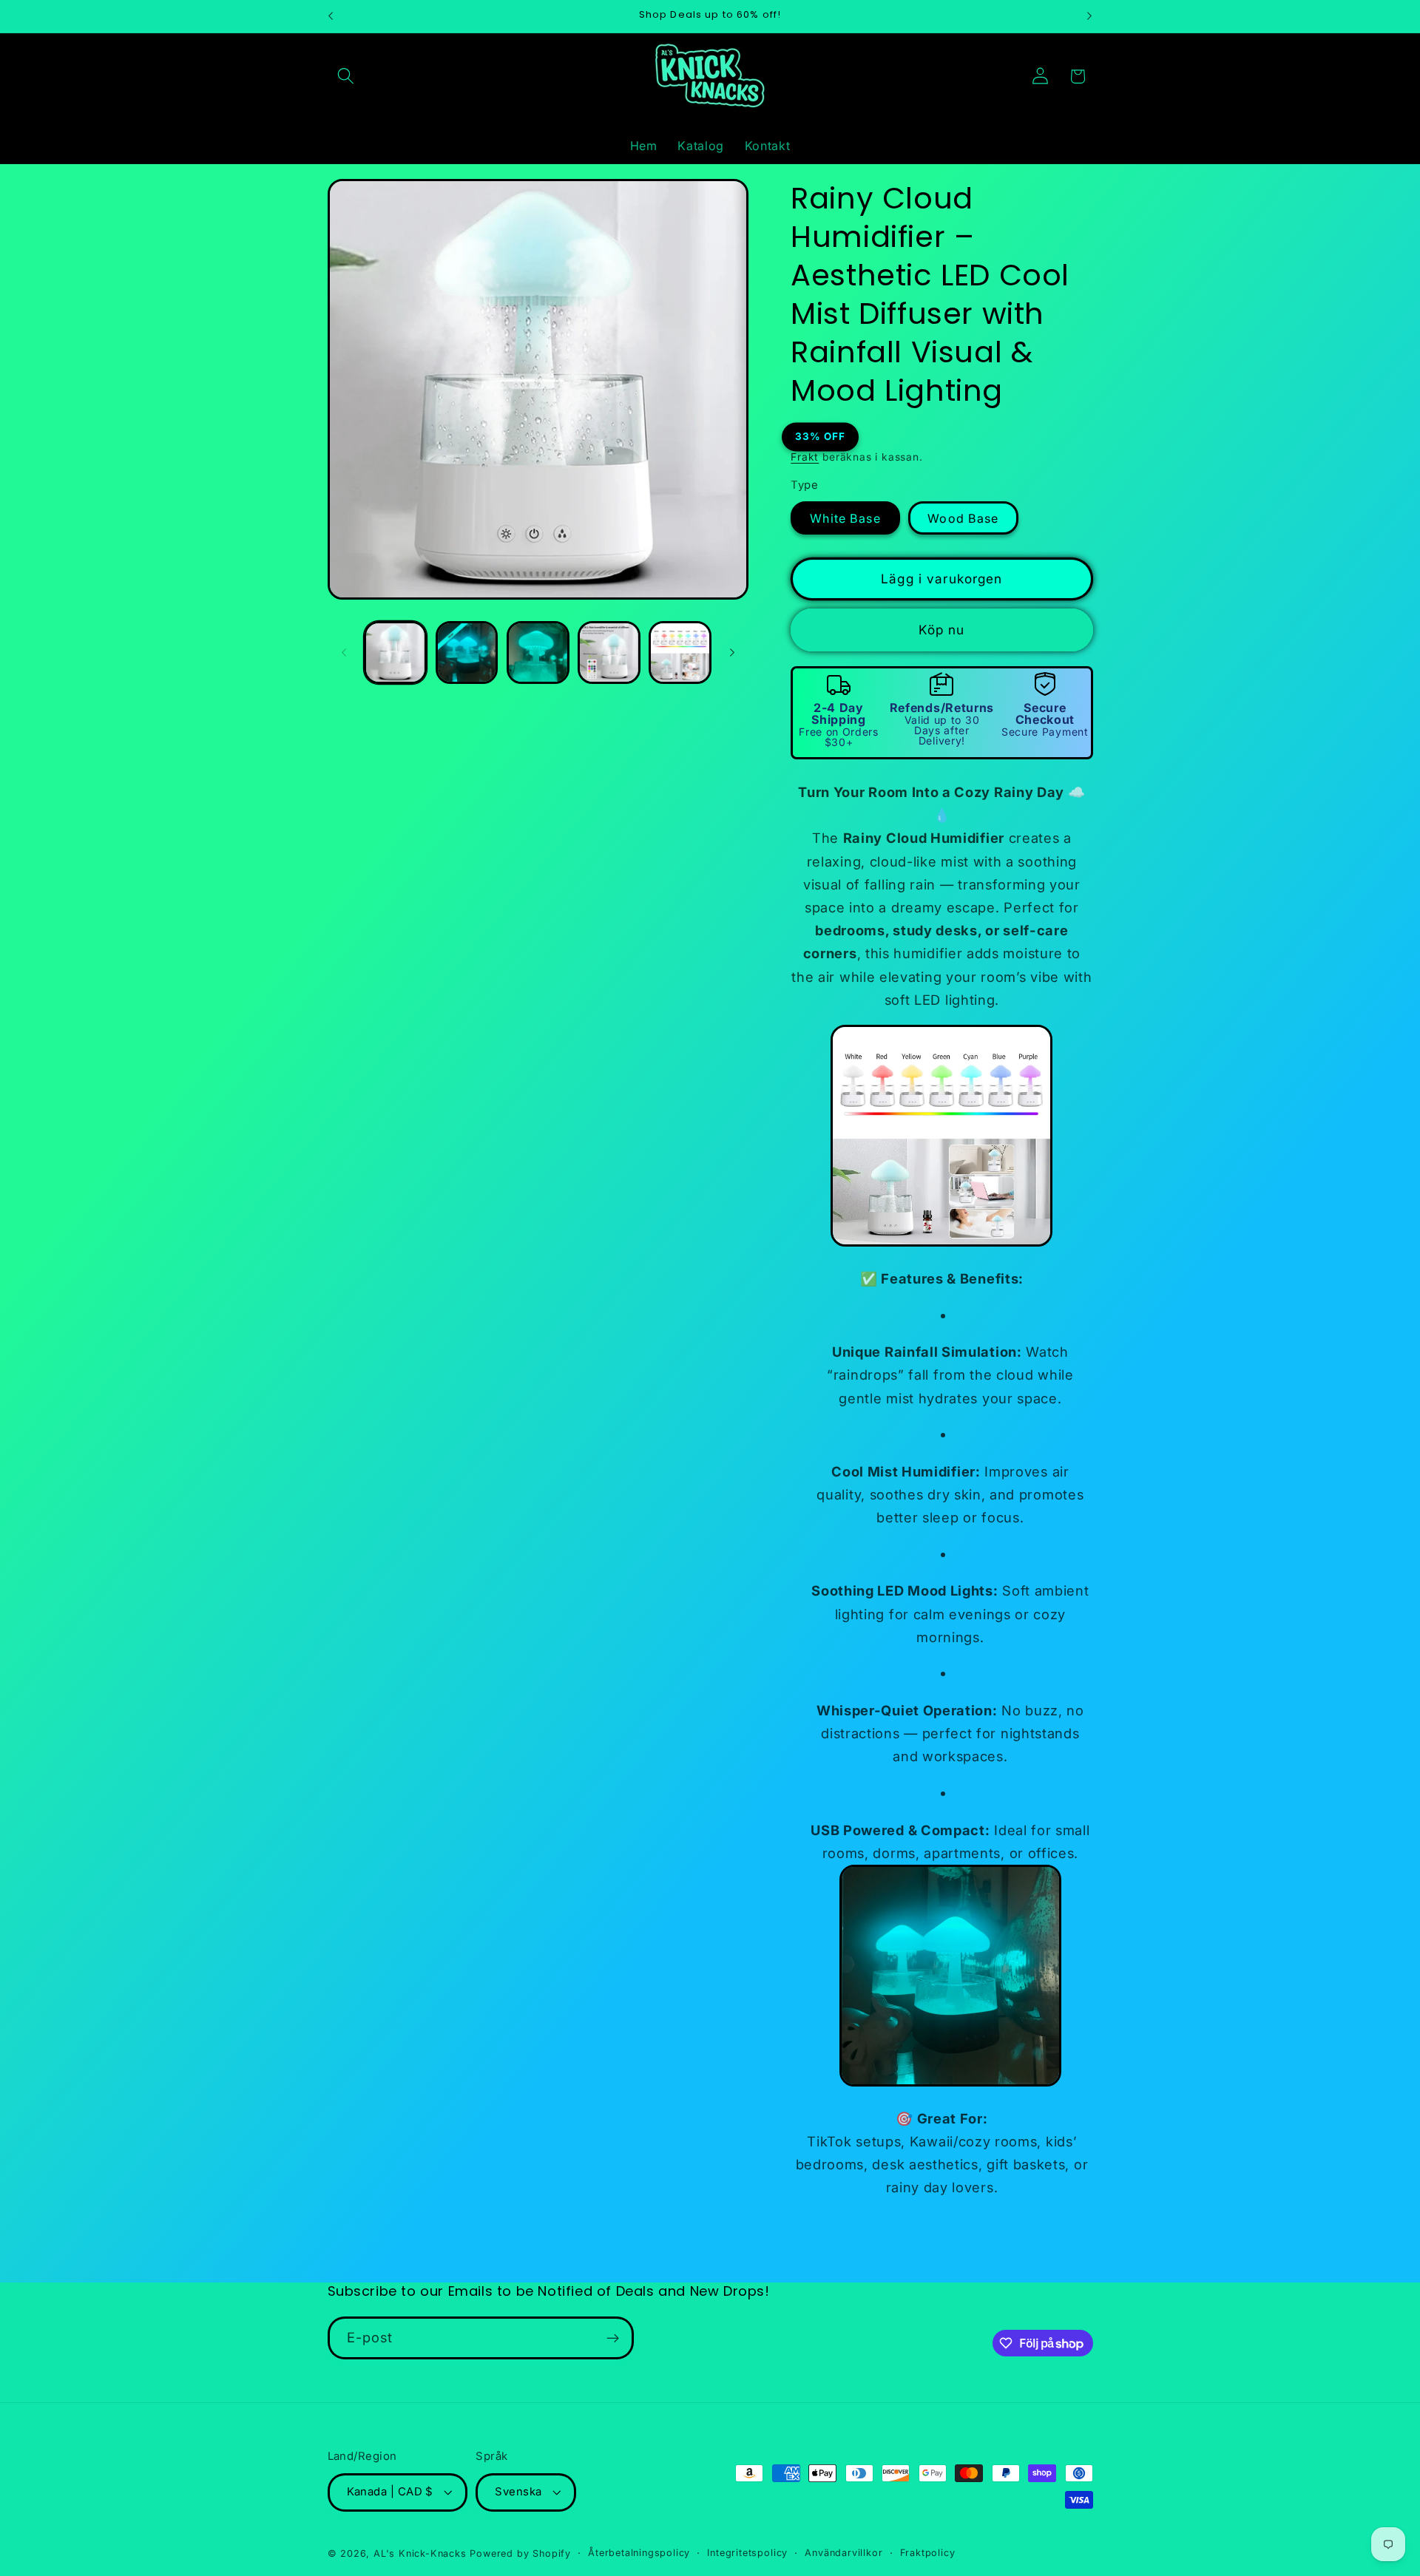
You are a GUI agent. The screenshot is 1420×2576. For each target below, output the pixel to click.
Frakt (805, 457)
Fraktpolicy (928, 2553)
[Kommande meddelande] (1089, 16)
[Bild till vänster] (344, 652)
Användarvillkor (843, 2553)
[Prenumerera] (613, 2339)
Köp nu (941, 630)
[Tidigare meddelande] (331, 16)
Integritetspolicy (747, 2553)
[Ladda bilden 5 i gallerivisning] (680, 653)
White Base (845, 518)
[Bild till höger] (732, 652)
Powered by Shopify (520, 2553)
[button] (346, 77)
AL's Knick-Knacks (420, 2553)
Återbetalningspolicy (639, 2553)
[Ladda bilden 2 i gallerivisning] (467, 653)
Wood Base (963, 518)
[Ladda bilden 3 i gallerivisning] (538, 653)
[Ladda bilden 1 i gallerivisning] (395, 653)
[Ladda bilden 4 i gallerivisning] (609, 653)
